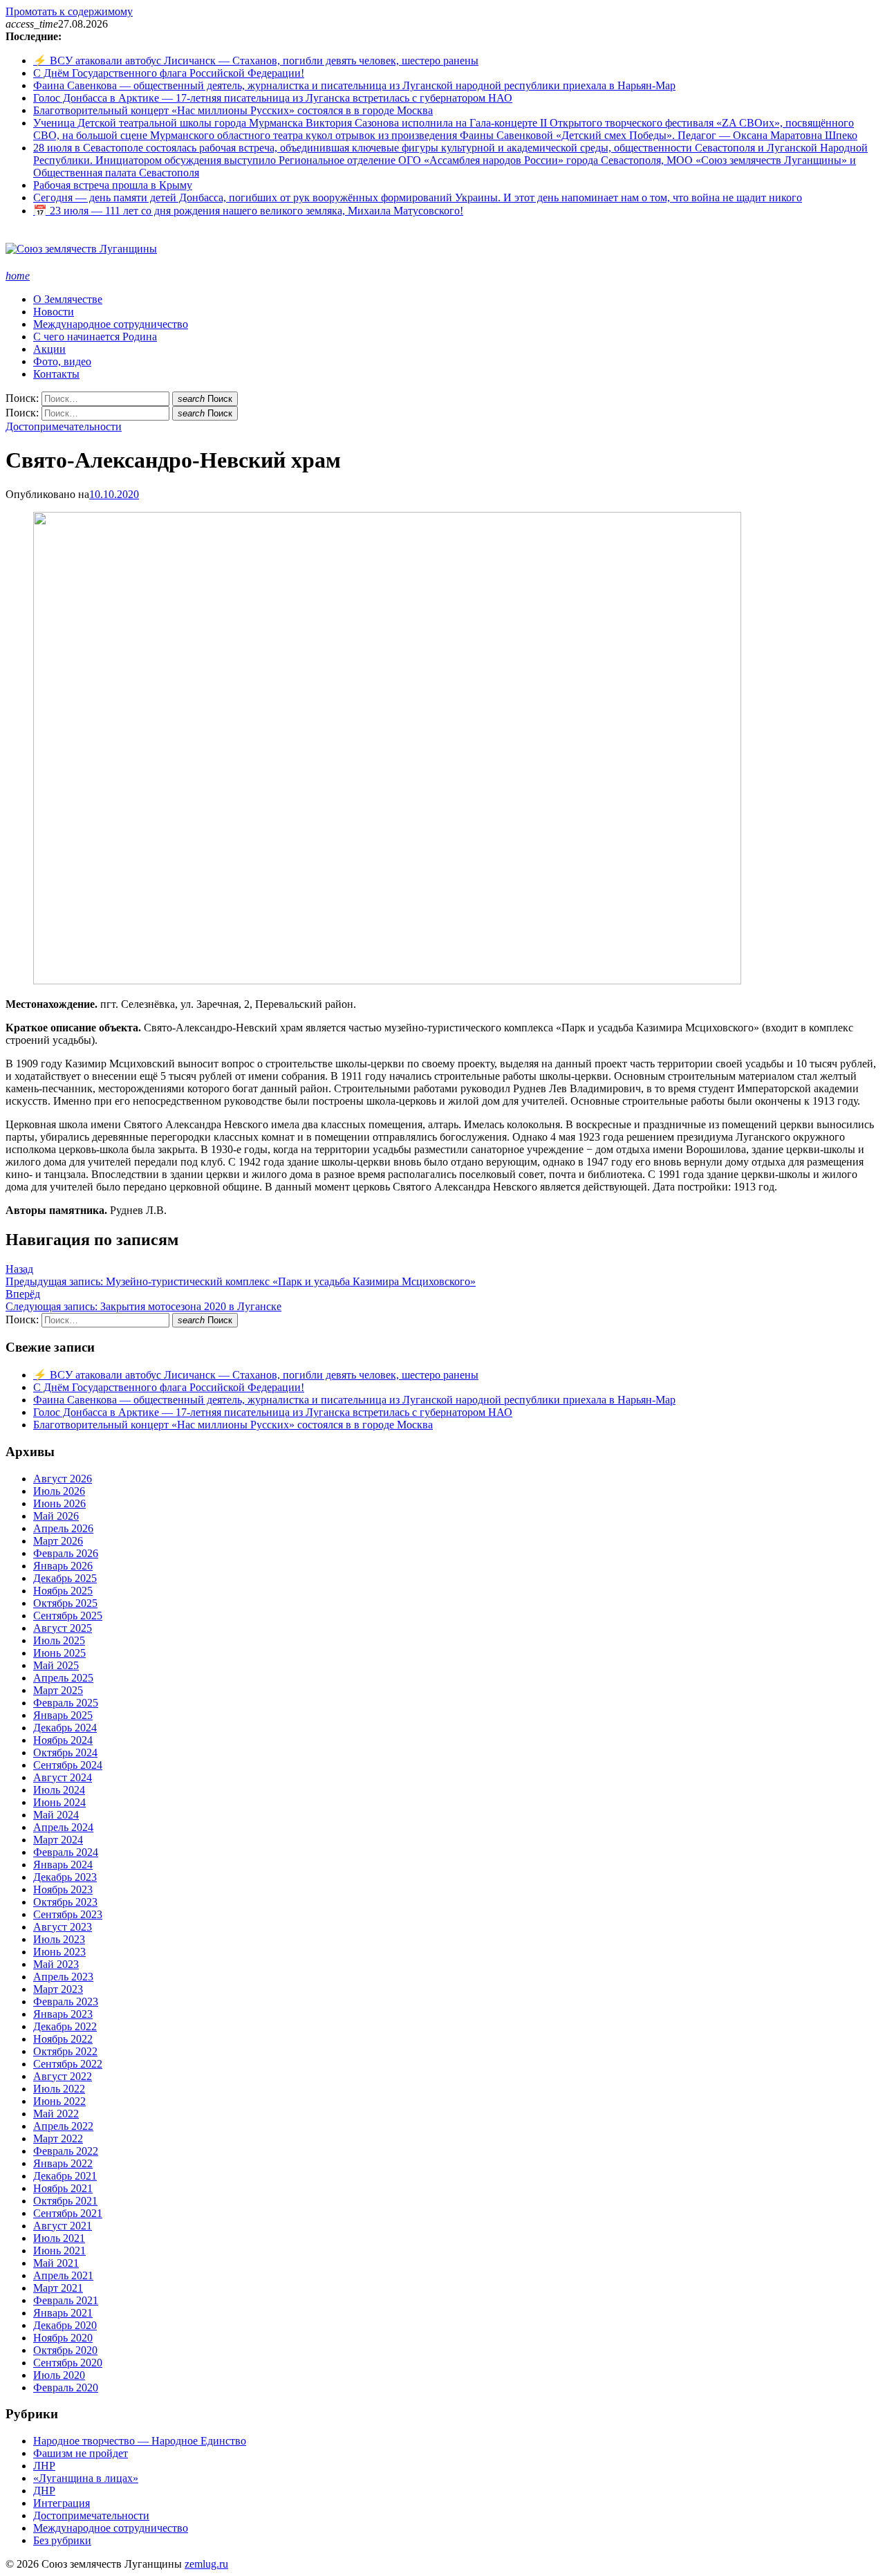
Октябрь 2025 (65, 1603)
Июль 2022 (59, 2089)
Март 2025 (58, 1690)
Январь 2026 (63, 1566)
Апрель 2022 (63, 2126)
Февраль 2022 (66, 2151)
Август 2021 (63, 2226)
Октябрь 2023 (65, 1902)
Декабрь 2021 (65, 2176)
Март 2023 (58, 1989)
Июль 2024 (59, 1790)
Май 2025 (56, 1665)
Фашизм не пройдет (81, 2453)
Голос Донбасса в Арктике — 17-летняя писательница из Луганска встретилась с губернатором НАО (273, 98)
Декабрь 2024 (65, 1728)
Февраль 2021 (66, 2300)
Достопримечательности (64, 426)
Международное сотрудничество (111, 324)
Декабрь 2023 (65, 1877)
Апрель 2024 (63, 1827)
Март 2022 (58, 2138)
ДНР (44, 2491)
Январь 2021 (63, 2313)
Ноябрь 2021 (63, 2188)
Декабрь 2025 (65, 1578)
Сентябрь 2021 (68, 2213)
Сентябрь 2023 (68, 1914)
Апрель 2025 (63, 1678)
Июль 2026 (59, 1491)
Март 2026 (58, 1541)
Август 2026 (63, 1479)
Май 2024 (56, 1815)
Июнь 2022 (59, 2101)
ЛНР (44, 2466)
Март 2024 (58, 1840)
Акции (49, 349)
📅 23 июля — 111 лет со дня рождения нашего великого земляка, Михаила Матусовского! (248, 211)
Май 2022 (56, 2114)
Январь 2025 (63, 1715)
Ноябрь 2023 (63, 1889)
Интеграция (62, 2503)
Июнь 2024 (59, 1802)
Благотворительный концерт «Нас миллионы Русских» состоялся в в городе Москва (233, 110)
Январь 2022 (63, 2163)
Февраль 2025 (66, 1703)
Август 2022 (63, 2076)
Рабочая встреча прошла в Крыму (113, 185)
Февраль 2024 (66, 1852)
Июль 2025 (59, 1640)
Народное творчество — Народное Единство (140, 2441)
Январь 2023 (63, 2014)
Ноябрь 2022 (63, 2039)
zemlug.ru (206, 2564)
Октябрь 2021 (65, 2201)
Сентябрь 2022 (68, 2064)
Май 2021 (56, 2263)
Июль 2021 (59, 2238)
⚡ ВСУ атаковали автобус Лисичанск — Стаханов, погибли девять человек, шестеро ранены (256, 61)
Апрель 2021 (63, 2275)
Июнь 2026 (59, 1503)
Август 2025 (63, 1628)
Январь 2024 (63, 1865)
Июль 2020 (59, 2375)
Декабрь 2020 (65, 2325)
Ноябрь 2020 (63, 2338)
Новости (54, 312)
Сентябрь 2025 (68, 1616)
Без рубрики (62, 2540)
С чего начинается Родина (95, 337)
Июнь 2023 (59, 1952)
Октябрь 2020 (65, 2350)
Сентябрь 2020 (68, 2363)
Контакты (56, 374)
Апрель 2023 (63, 1977)
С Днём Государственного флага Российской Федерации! (169, 73)
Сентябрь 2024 (68, 1765)
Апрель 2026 (63, 1528)
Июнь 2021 (59, 2251)
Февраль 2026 (66, 1553)
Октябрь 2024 (65, 1752)
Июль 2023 (59, 1939)
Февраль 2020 (66, 2388)
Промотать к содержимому (69, 11)
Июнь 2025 (59, 1653)
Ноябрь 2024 (63, 1740)
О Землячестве (68, 299)
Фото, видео (62, 361)
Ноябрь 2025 (63, 1591)
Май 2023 (56, 1964)
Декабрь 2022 (65, 2026)
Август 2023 (63, 1927)
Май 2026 (56, 1516)
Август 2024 (63, 1777)
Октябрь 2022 (65, 2051)
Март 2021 (58, 2288)
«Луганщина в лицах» (86, 2478)
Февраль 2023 (66, 2002)
